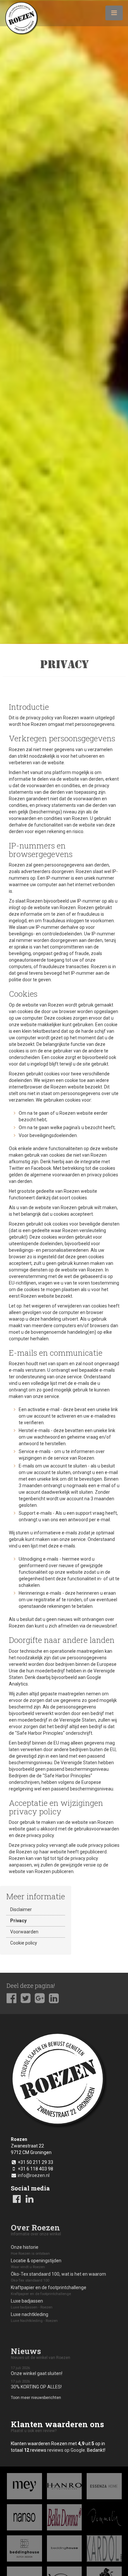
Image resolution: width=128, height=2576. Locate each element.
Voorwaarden (24, 1932)
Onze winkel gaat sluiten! (37, 2371)
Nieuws (26, 2351)
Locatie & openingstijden (36, 2264)
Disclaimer (21, 1909)
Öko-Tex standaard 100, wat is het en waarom (58, 2277)
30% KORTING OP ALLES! (36, 2384)
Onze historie (30, 2250)
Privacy (18, 1921)
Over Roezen (35, 2227)
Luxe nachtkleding (34, 2317)
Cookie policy (24, 1943)
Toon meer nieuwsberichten (36, 2398)
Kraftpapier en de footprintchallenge (49, 2290)
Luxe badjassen (32, 2304)
